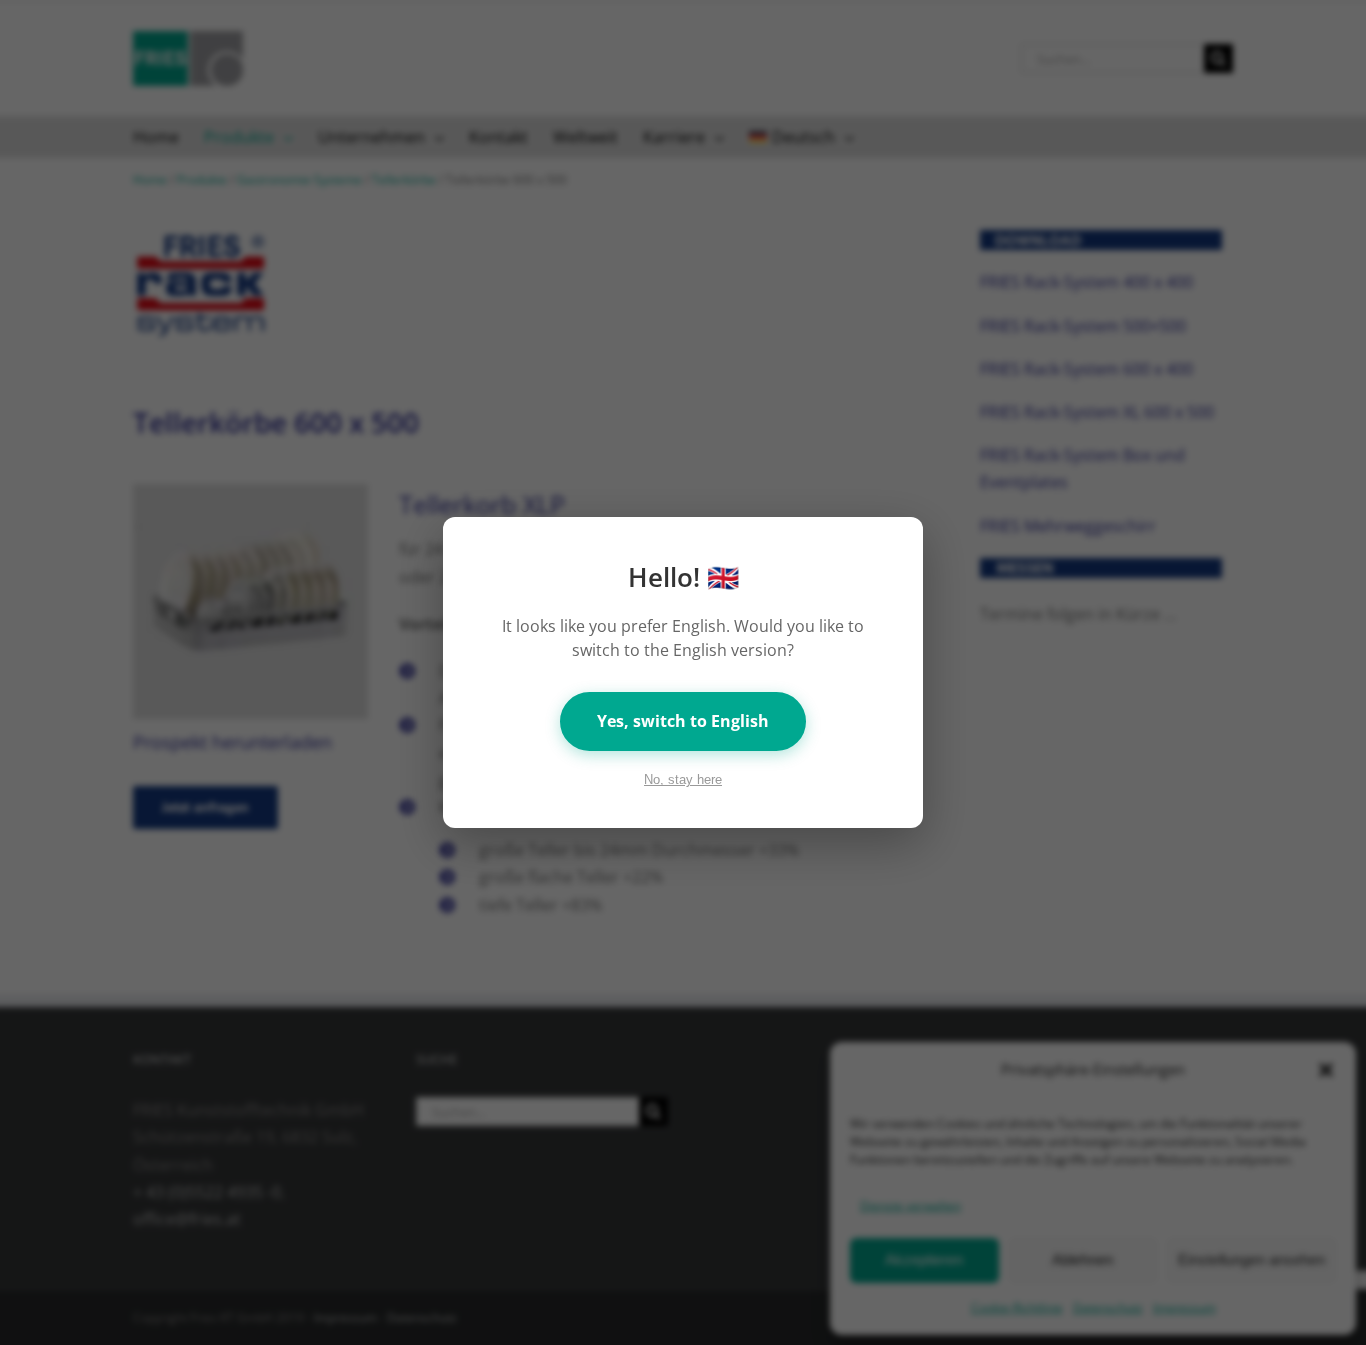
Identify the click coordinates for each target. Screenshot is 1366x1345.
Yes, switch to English (683, 721)
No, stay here (683, 779)
